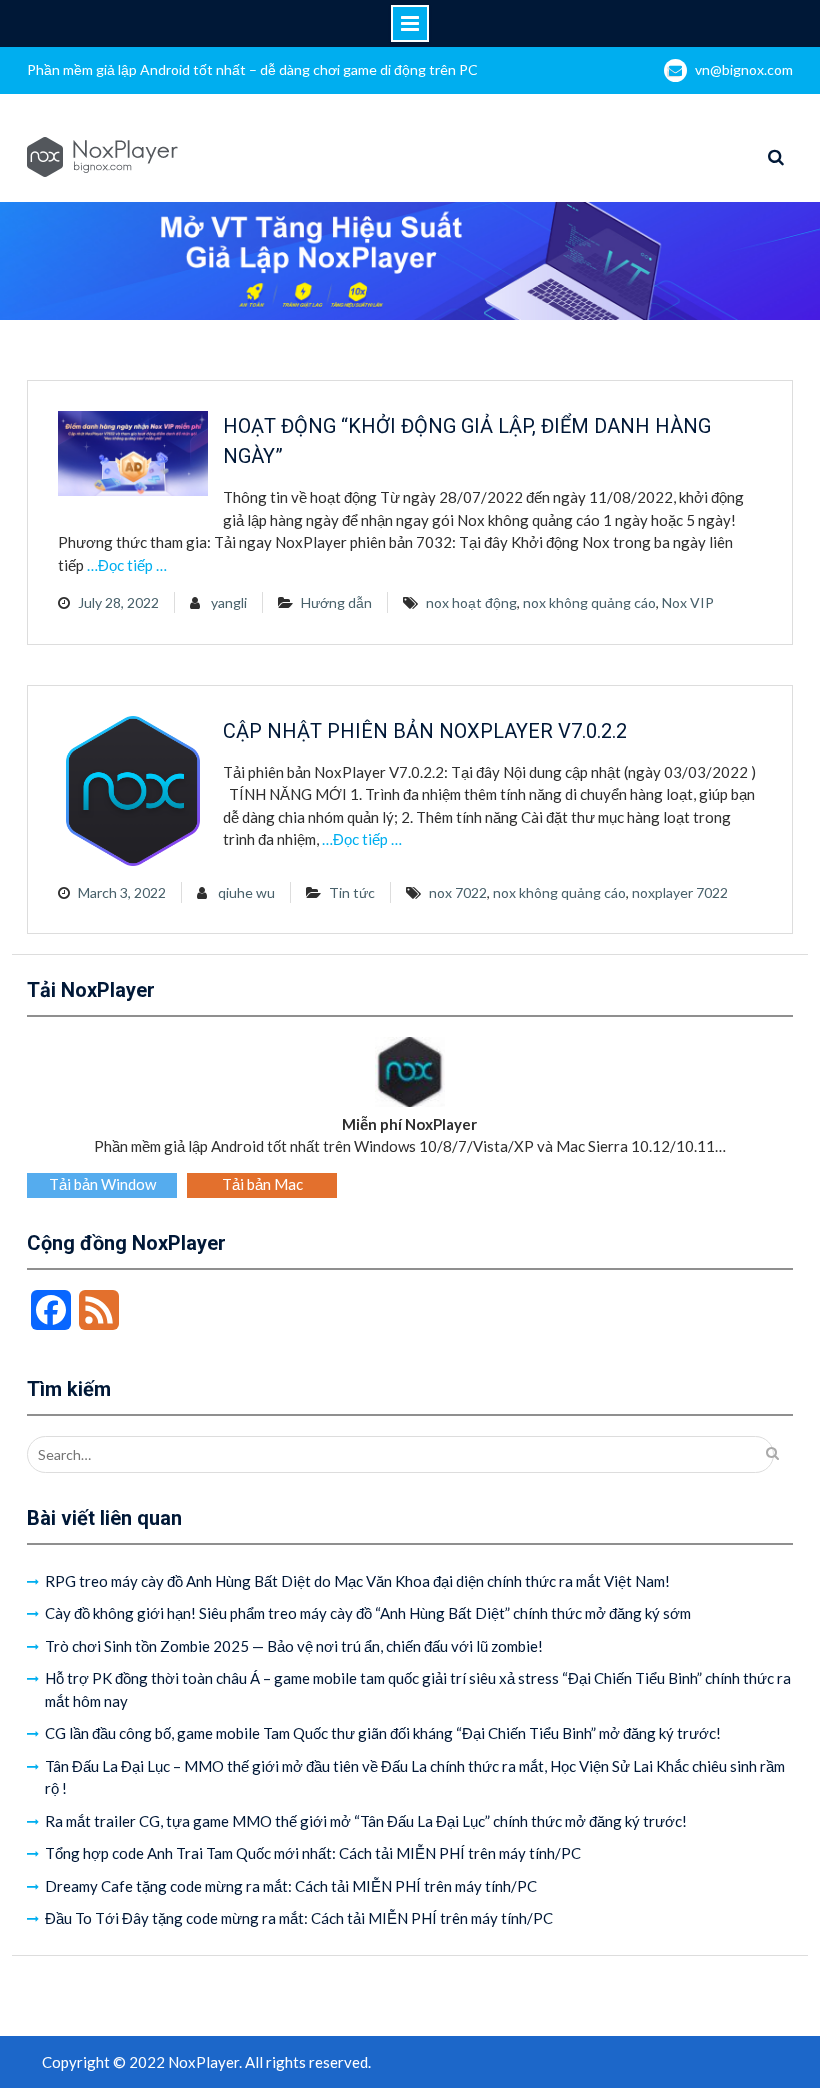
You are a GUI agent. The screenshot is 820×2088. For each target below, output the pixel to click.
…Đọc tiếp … (127, 565)
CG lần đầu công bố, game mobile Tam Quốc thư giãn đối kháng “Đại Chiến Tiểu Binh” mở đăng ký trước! (383, 1733)
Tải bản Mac (262, 1184)
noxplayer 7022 (680, 892)
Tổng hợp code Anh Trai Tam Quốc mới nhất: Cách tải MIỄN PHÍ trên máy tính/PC (313, 1853)
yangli (229, 602)
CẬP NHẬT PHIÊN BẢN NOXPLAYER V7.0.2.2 (425, 731)
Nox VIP (688, 602)
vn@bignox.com (744, 69)
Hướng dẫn (336, 602)
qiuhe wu (246, 892)
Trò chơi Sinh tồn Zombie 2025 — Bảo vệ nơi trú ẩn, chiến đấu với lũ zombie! (294, 1646)
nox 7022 (458, 892)
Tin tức (352, 892)
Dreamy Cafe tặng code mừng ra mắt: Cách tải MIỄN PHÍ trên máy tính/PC (291, 1886)
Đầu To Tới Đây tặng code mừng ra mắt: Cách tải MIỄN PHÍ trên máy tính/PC (299, 1918)
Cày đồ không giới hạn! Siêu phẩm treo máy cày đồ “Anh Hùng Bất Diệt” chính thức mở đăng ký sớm (368, 1613)
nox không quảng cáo (589, 602)
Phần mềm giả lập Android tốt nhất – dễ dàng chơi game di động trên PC (252, 69)
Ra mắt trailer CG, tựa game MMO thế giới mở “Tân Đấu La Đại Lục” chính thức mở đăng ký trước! (366, 1821)
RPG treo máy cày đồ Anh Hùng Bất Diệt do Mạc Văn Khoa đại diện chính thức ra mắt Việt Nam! (357, 1581)
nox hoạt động (471, 602)
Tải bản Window (102, 1184)
